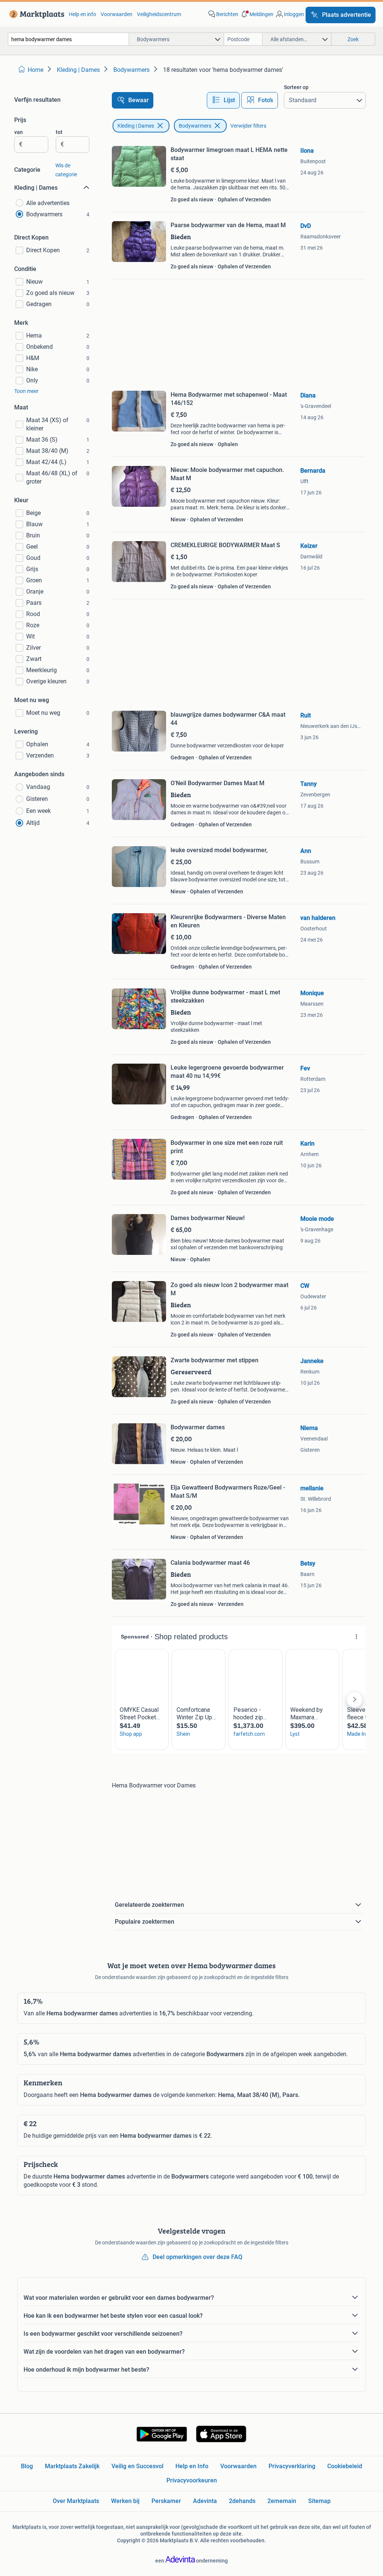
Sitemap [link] (319, 2501)
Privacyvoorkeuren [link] (192, 2480)
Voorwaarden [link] (117, 14)
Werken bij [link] (125, 2501)
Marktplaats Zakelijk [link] (72, 2466)
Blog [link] (27, 2466)
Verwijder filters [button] (248, 126)
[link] (35, 14)
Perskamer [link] (166, 2501)
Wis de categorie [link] (66, 170)
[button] (257, 14)
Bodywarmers (195, 126)
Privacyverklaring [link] (292, 2466)
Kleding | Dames (136, 126)
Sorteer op (296, 87)
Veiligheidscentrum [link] (159, 14)
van (19, 132)
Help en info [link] (82, 14)
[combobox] (68, 39)
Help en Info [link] (192, 2466)
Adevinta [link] (205, 2501)
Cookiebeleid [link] (345, 2466)
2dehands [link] (242, 2501)
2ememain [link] (282, 2501)
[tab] (223, 100)
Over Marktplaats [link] (76, 2501)
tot (59, 132)
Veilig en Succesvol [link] (137, 2466)
